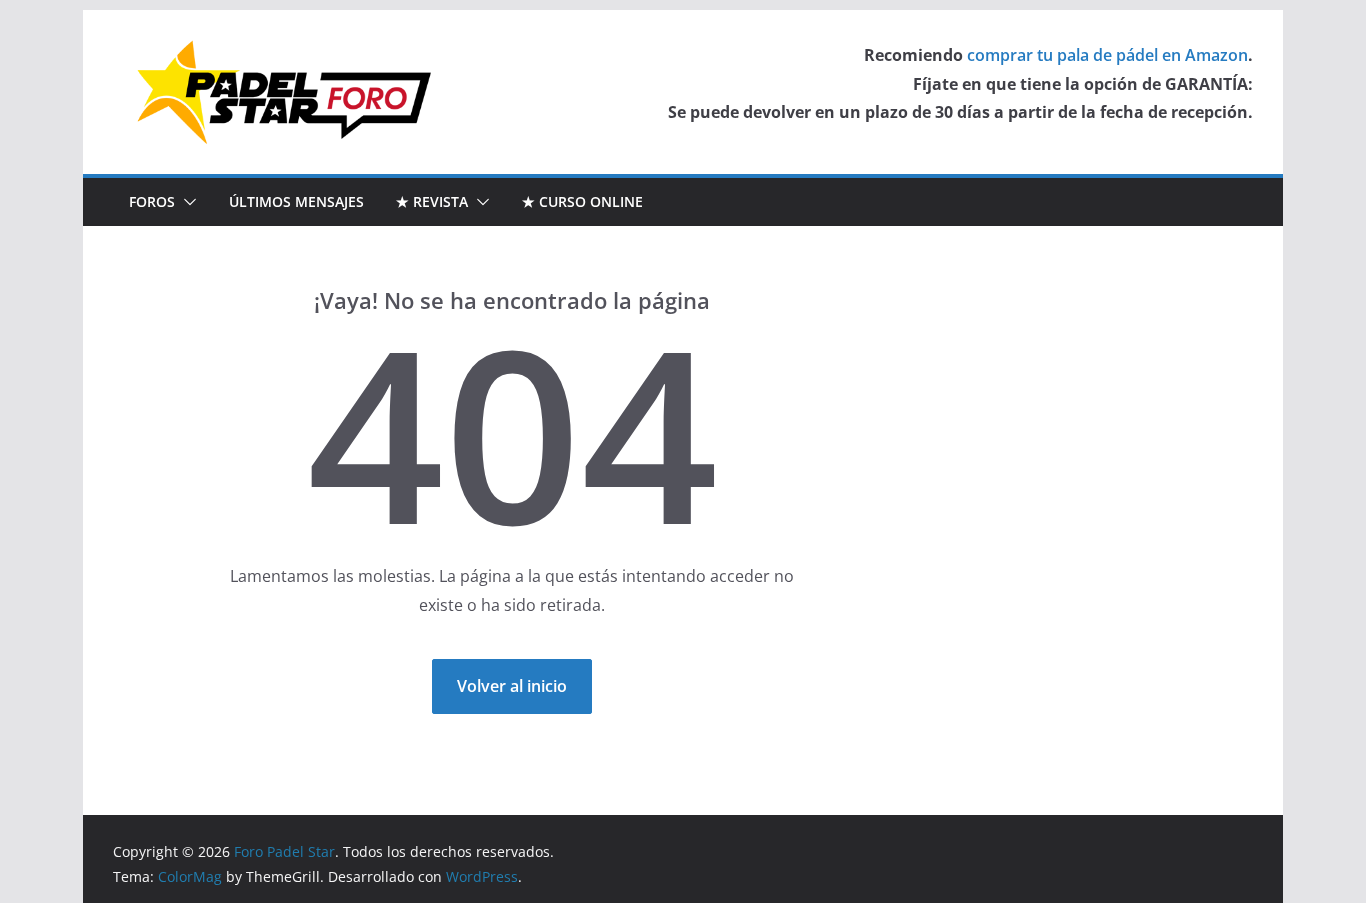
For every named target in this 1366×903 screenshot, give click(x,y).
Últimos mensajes (296, 201)
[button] (186, 202)
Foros (152, 201)
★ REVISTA (432, 201)
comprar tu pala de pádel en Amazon (1107, 55)
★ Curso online (582, 201)
